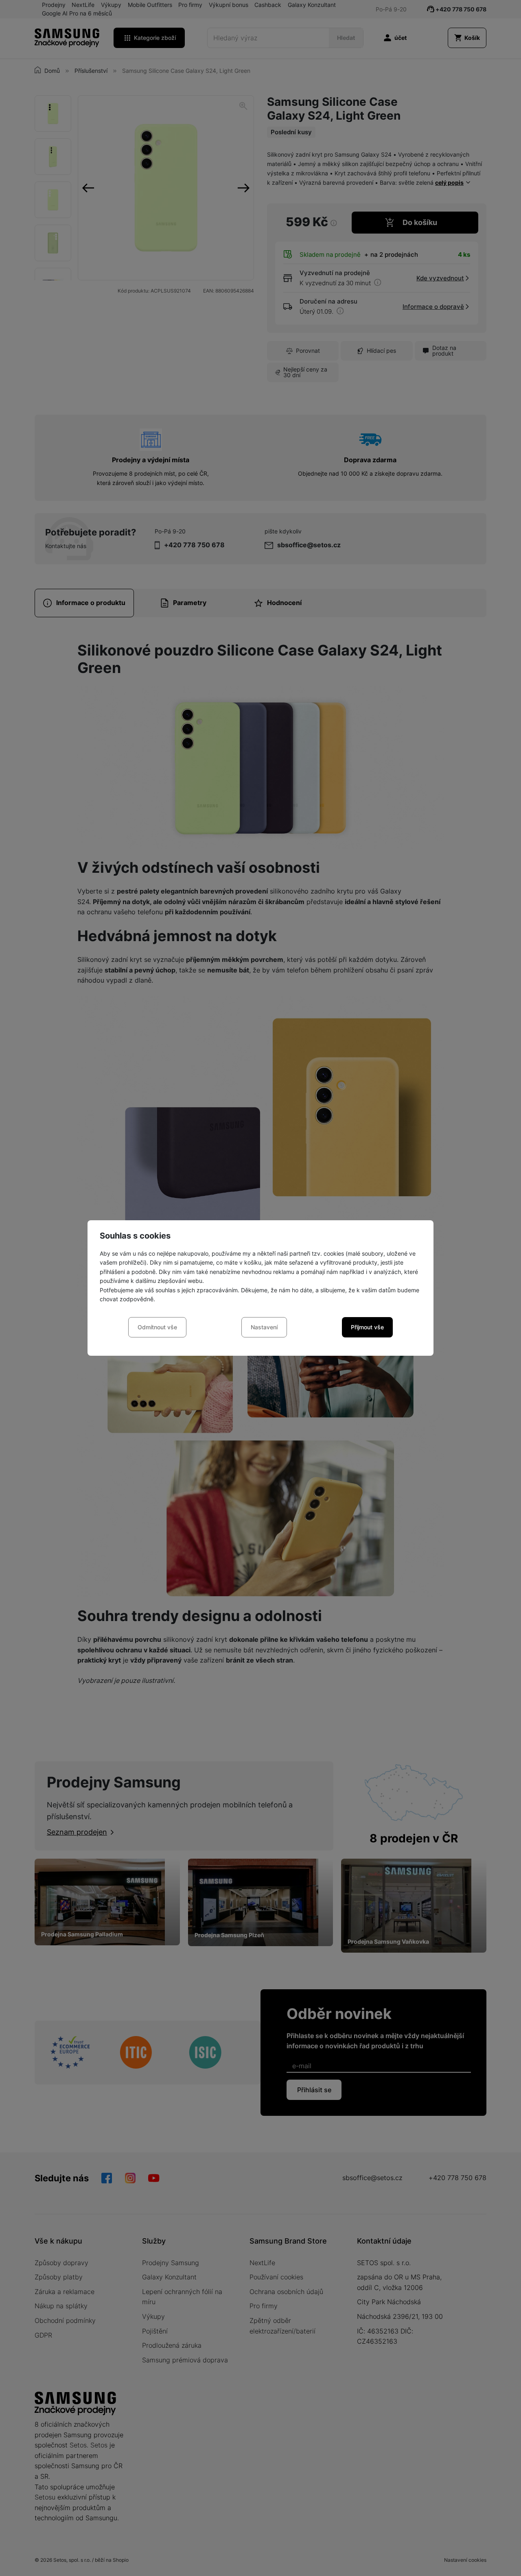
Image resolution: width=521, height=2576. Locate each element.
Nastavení (264, 1327)
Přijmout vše (367, 1327)
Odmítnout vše (157, 1327)
